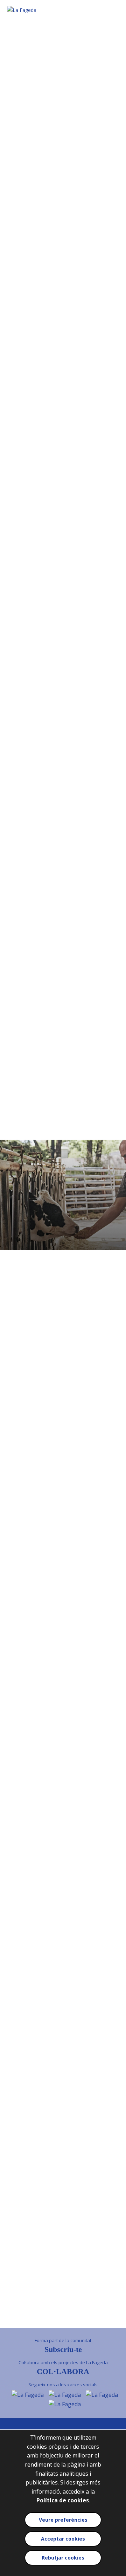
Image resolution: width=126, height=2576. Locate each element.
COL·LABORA (63, 2371)
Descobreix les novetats (63, 599)
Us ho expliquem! (63, 260)
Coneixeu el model (63, 144)
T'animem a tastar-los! (63, 703)
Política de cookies (63, 2500)
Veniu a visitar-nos (63, 2177)
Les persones (63, 479)
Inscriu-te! (63, 401)
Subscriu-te (63, 2349)
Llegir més (63, 933)
